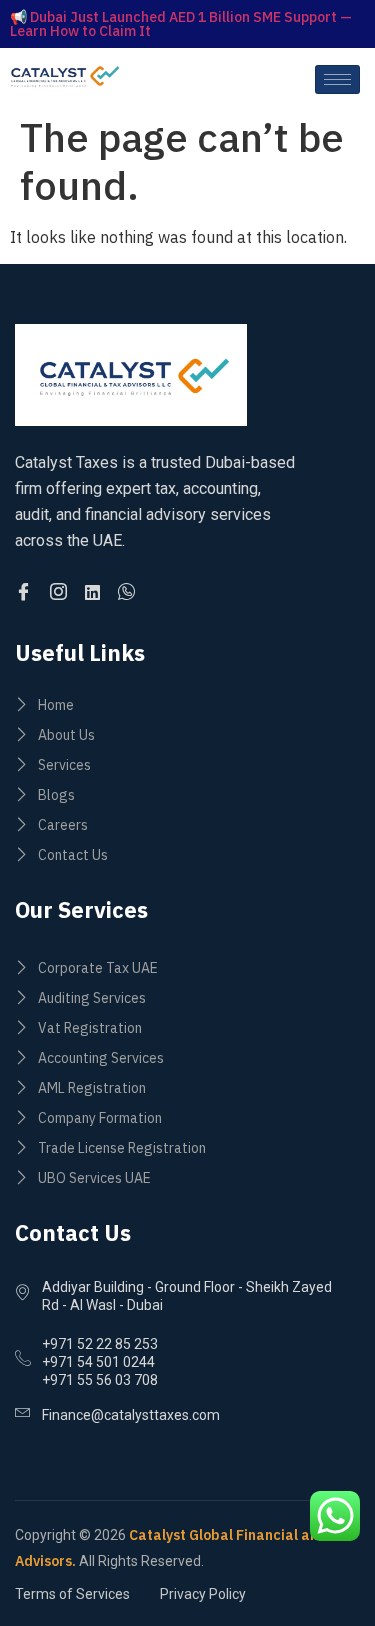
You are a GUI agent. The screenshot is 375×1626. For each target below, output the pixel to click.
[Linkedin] (95, 593)
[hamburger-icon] (337, 79)
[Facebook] (26, 593)
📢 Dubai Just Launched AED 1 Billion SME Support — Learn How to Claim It (181, 24)
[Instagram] (61, 593)
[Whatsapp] (129, 593)
